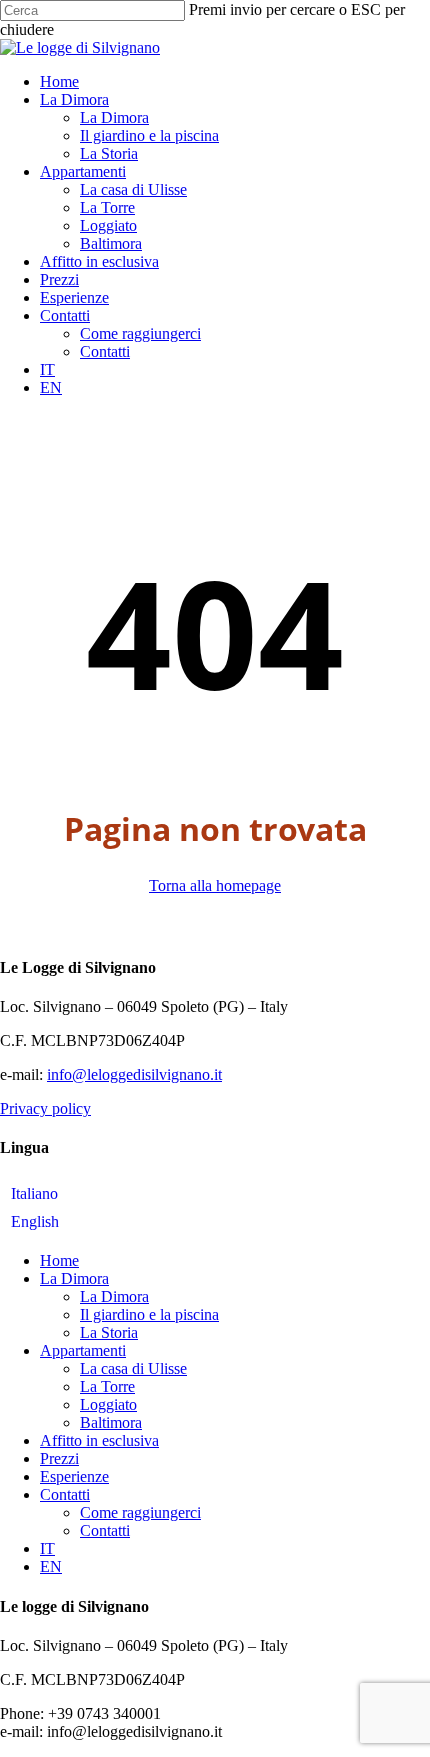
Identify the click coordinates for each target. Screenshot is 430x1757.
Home (59, 1260)
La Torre (107, 1386)
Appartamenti (83, 1350)
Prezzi (59, 1458)
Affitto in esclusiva (99, 1440)
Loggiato (108, 1404)
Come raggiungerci (140, 1512)
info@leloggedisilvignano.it (134, 1074)
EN (51, 1566)
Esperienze (74, 1476)
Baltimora (111, 1422)
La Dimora (74, 1278)
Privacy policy (45, 1108)
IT (47, 1548)
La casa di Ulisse (133, 1368)
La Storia (109, 1332)
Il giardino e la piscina (149, 1314)
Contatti (65, 1494)
